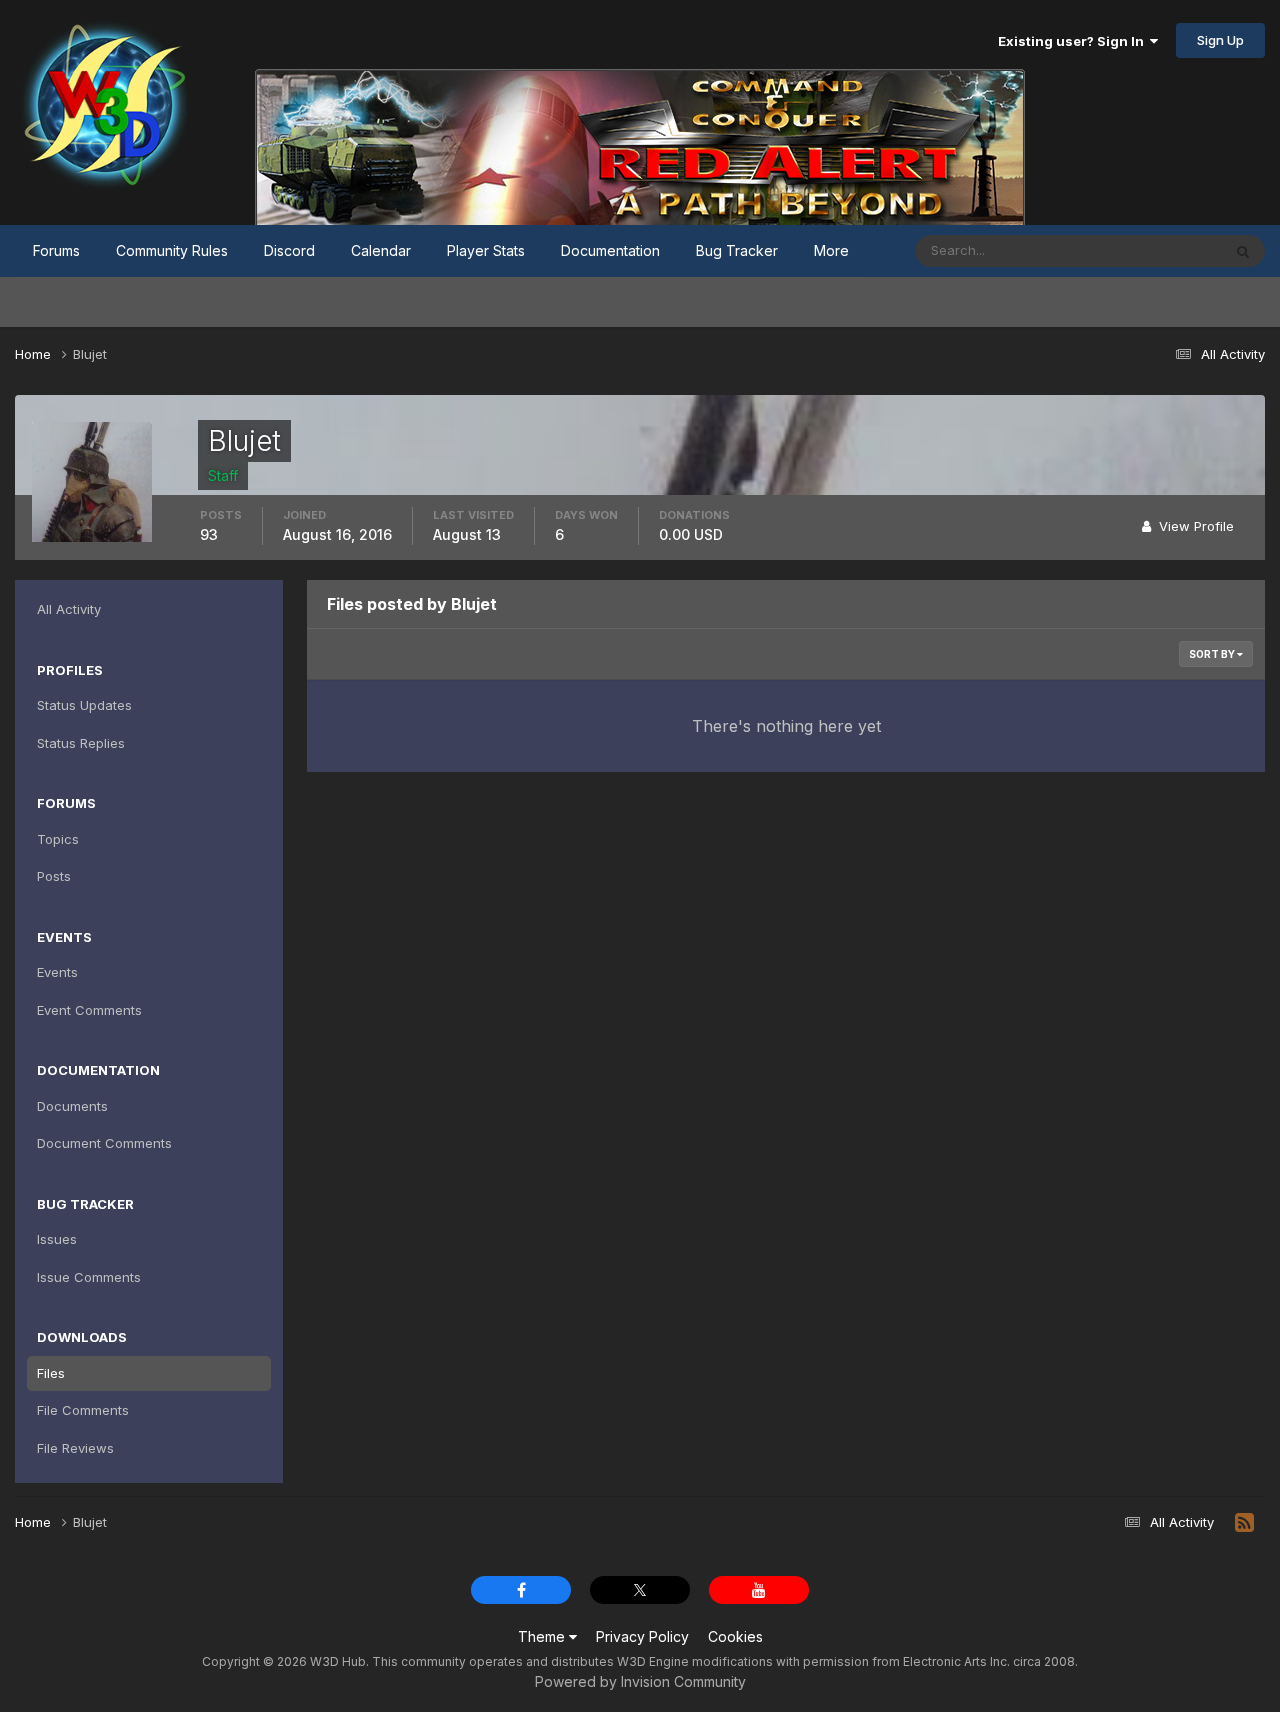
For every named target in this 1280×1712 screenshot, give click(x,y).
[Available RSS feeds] (1244, 1523)
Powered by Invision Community (640, 1681)
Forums (56, 250)
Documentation (610, 250)
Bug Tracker (737, 250)
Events (57, 972)
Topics (58, 839)
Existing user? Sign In (1074, 41)
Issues (57, 1239)
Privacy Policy (642, 1636)
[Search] (1243, 251)
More (831, 250)
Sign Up (1220, 40)
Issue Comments (89, 1277)
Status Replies (81, 743)
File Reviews (75, 1448)
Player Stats (486, 250)
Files (51, 1373)
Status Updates (1148, 250)
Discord (289, 250)
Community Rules (172, 250)
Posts (54, 876)
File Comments (83, 1410)
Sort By (1213, 654)
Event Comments (89, 1010)
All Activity (69, 609)
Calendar (381, 250)
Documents (72, 1106)
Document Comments (104, 1143)
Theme (543, 1636)
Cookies (735, 1636)
